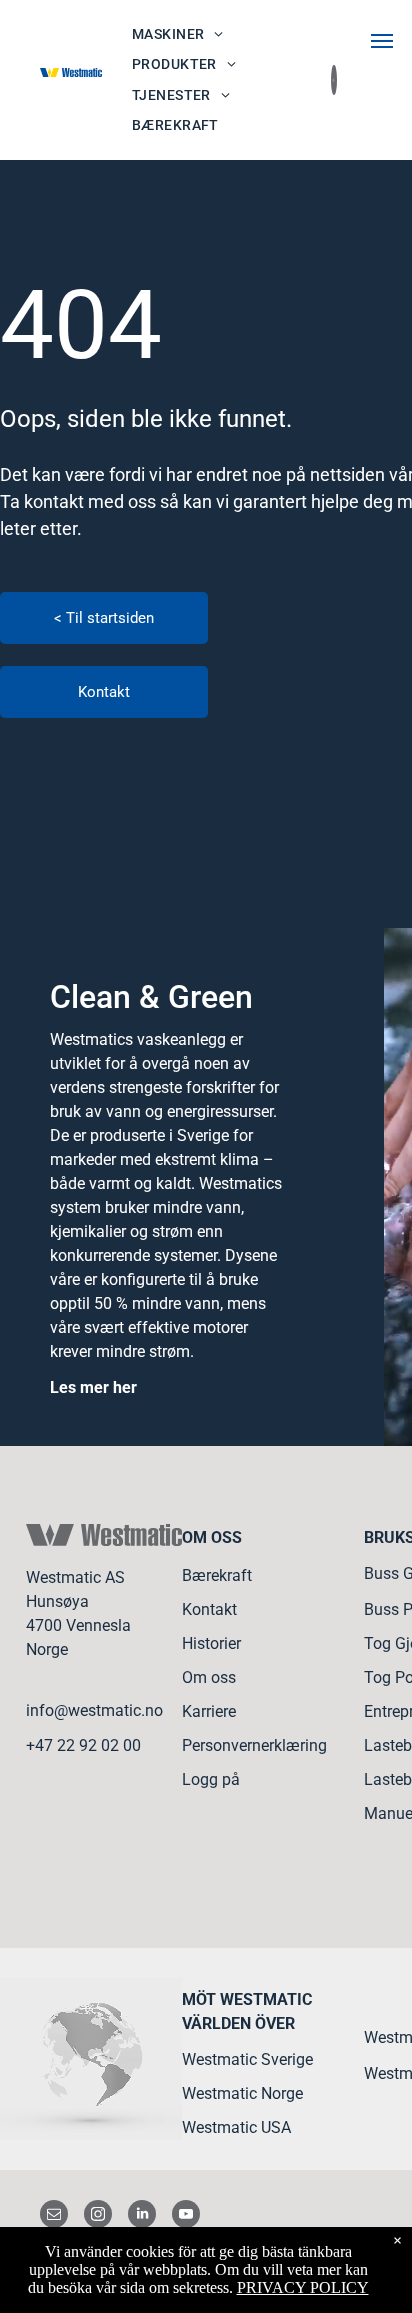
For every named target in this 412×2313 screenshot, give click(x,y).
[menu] (382, 41)
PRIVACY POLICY (303, 2287)
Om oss (209, 1677)
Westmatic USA (236, 2127)
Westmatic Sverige (247, 2059)
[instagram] (98, 2216)
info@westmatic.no (94, 1710)
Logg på (211, 1779)
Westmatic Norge (242, 2093)
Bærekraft (217, 1575)
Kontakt (209, 1609)
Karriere (209, 1711)
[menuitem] (177, 34)
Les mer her (93, 1387)
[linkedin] (142, 2216)
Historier (211, 1643)
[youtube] (186, 2216)
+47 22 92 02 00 (83, 1745)
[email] (54, 2216)
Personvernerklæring (254, 1745)
